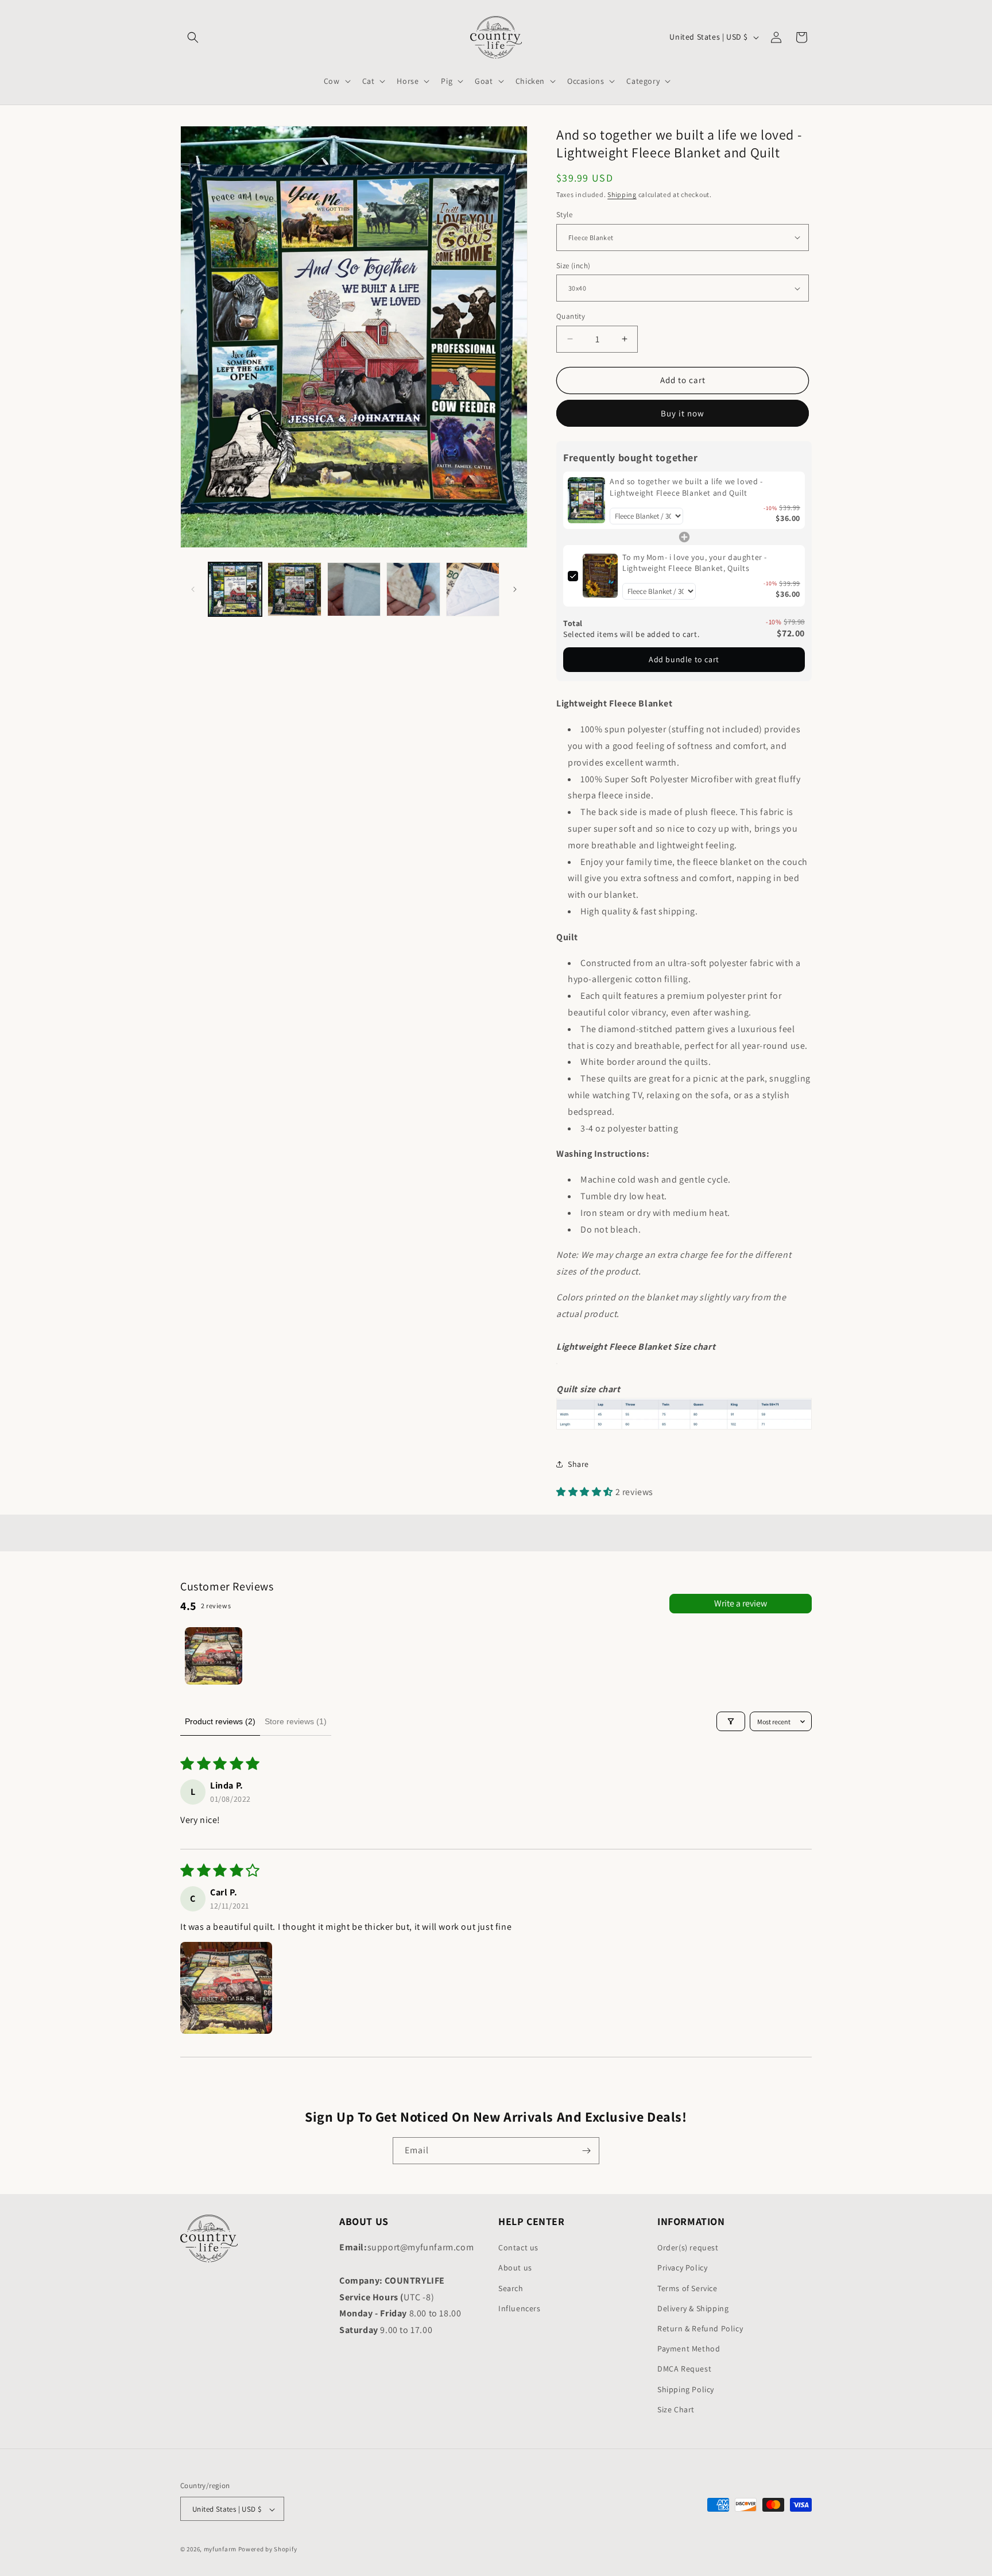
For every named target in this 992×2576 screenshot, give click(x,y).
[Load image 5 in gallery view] (473, 589)
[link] (586, 500)
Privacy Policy (682, 2268)
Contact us (518, 2247)
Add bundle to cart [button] (684, 659)
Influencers (520, 2308)
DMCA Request (684, 2369)
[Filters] (731, 1721)
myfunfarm (220, 2550)
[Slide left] (193, 589)
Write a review (741, 1603)
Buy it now (683, 413)
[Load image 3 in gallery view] (354, 589)
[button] (193, 37)
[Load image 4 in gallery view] (413, 589)
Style (564, 215)
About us (515, 2268)
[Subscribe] (586, 2151)
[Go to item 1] (214, 1656)
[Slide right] (515, 589)
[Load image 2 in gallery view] (294, 589)
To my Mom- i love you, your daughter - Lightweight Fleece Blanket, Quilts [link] (695, 563)
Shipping (622, 194)
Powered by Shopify (268, 2550)
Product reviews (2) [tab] (220, 1721)
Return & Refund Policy (700, 2328)
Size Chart (676, 2409)
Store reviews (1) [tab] (296, 1721)
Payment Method (689, 2349)
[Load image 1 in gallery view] (235, 589)
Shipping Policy (686, 2389)
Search (511, 2288)
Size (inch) (573, 266)
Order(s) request (688, 2247)
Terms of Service (687, 2288)
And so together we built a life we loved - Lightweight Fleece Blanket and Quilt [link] (686, 487)
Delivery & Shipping (693, 2308)
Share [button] (578, 1464)
